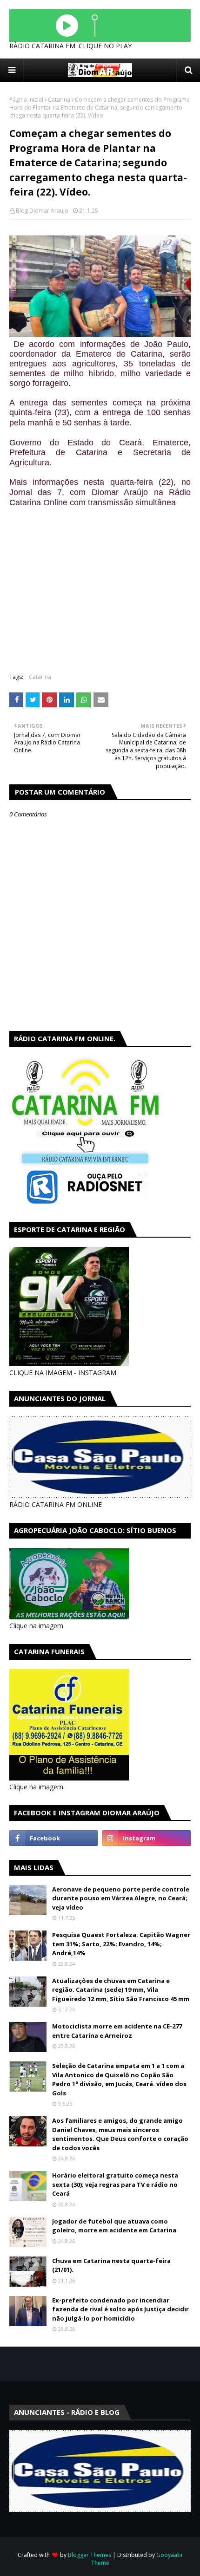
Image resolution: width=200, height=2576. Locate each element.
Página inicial (26, 100)
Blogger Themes (90, 2555)
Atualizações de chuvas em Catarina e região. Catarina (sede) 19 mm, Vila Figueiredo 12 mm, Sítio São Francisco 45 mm (121, 1990)
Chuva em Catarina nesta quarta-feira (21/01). (111, 2265)
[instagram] (147, 1838)
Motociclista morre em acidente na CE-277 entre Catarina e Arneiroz (117, 2031)
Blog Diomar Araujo (42, 211)
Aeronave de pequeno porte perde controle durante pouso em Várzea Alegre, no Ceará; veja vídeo (121, 1898)
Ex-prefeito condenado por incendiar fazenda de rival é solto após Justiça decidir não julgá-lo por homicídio (120, 2309)
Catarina (59, 100)
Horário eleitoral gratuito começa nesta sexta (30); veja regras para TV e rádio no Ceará (115, 2184)
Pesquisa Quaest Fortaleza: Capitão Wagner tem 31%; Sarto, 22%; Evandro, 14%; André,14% (121, 1944)
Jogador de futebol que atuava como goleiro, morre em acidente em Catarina (114, 2226)
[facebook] (53, 1838)
